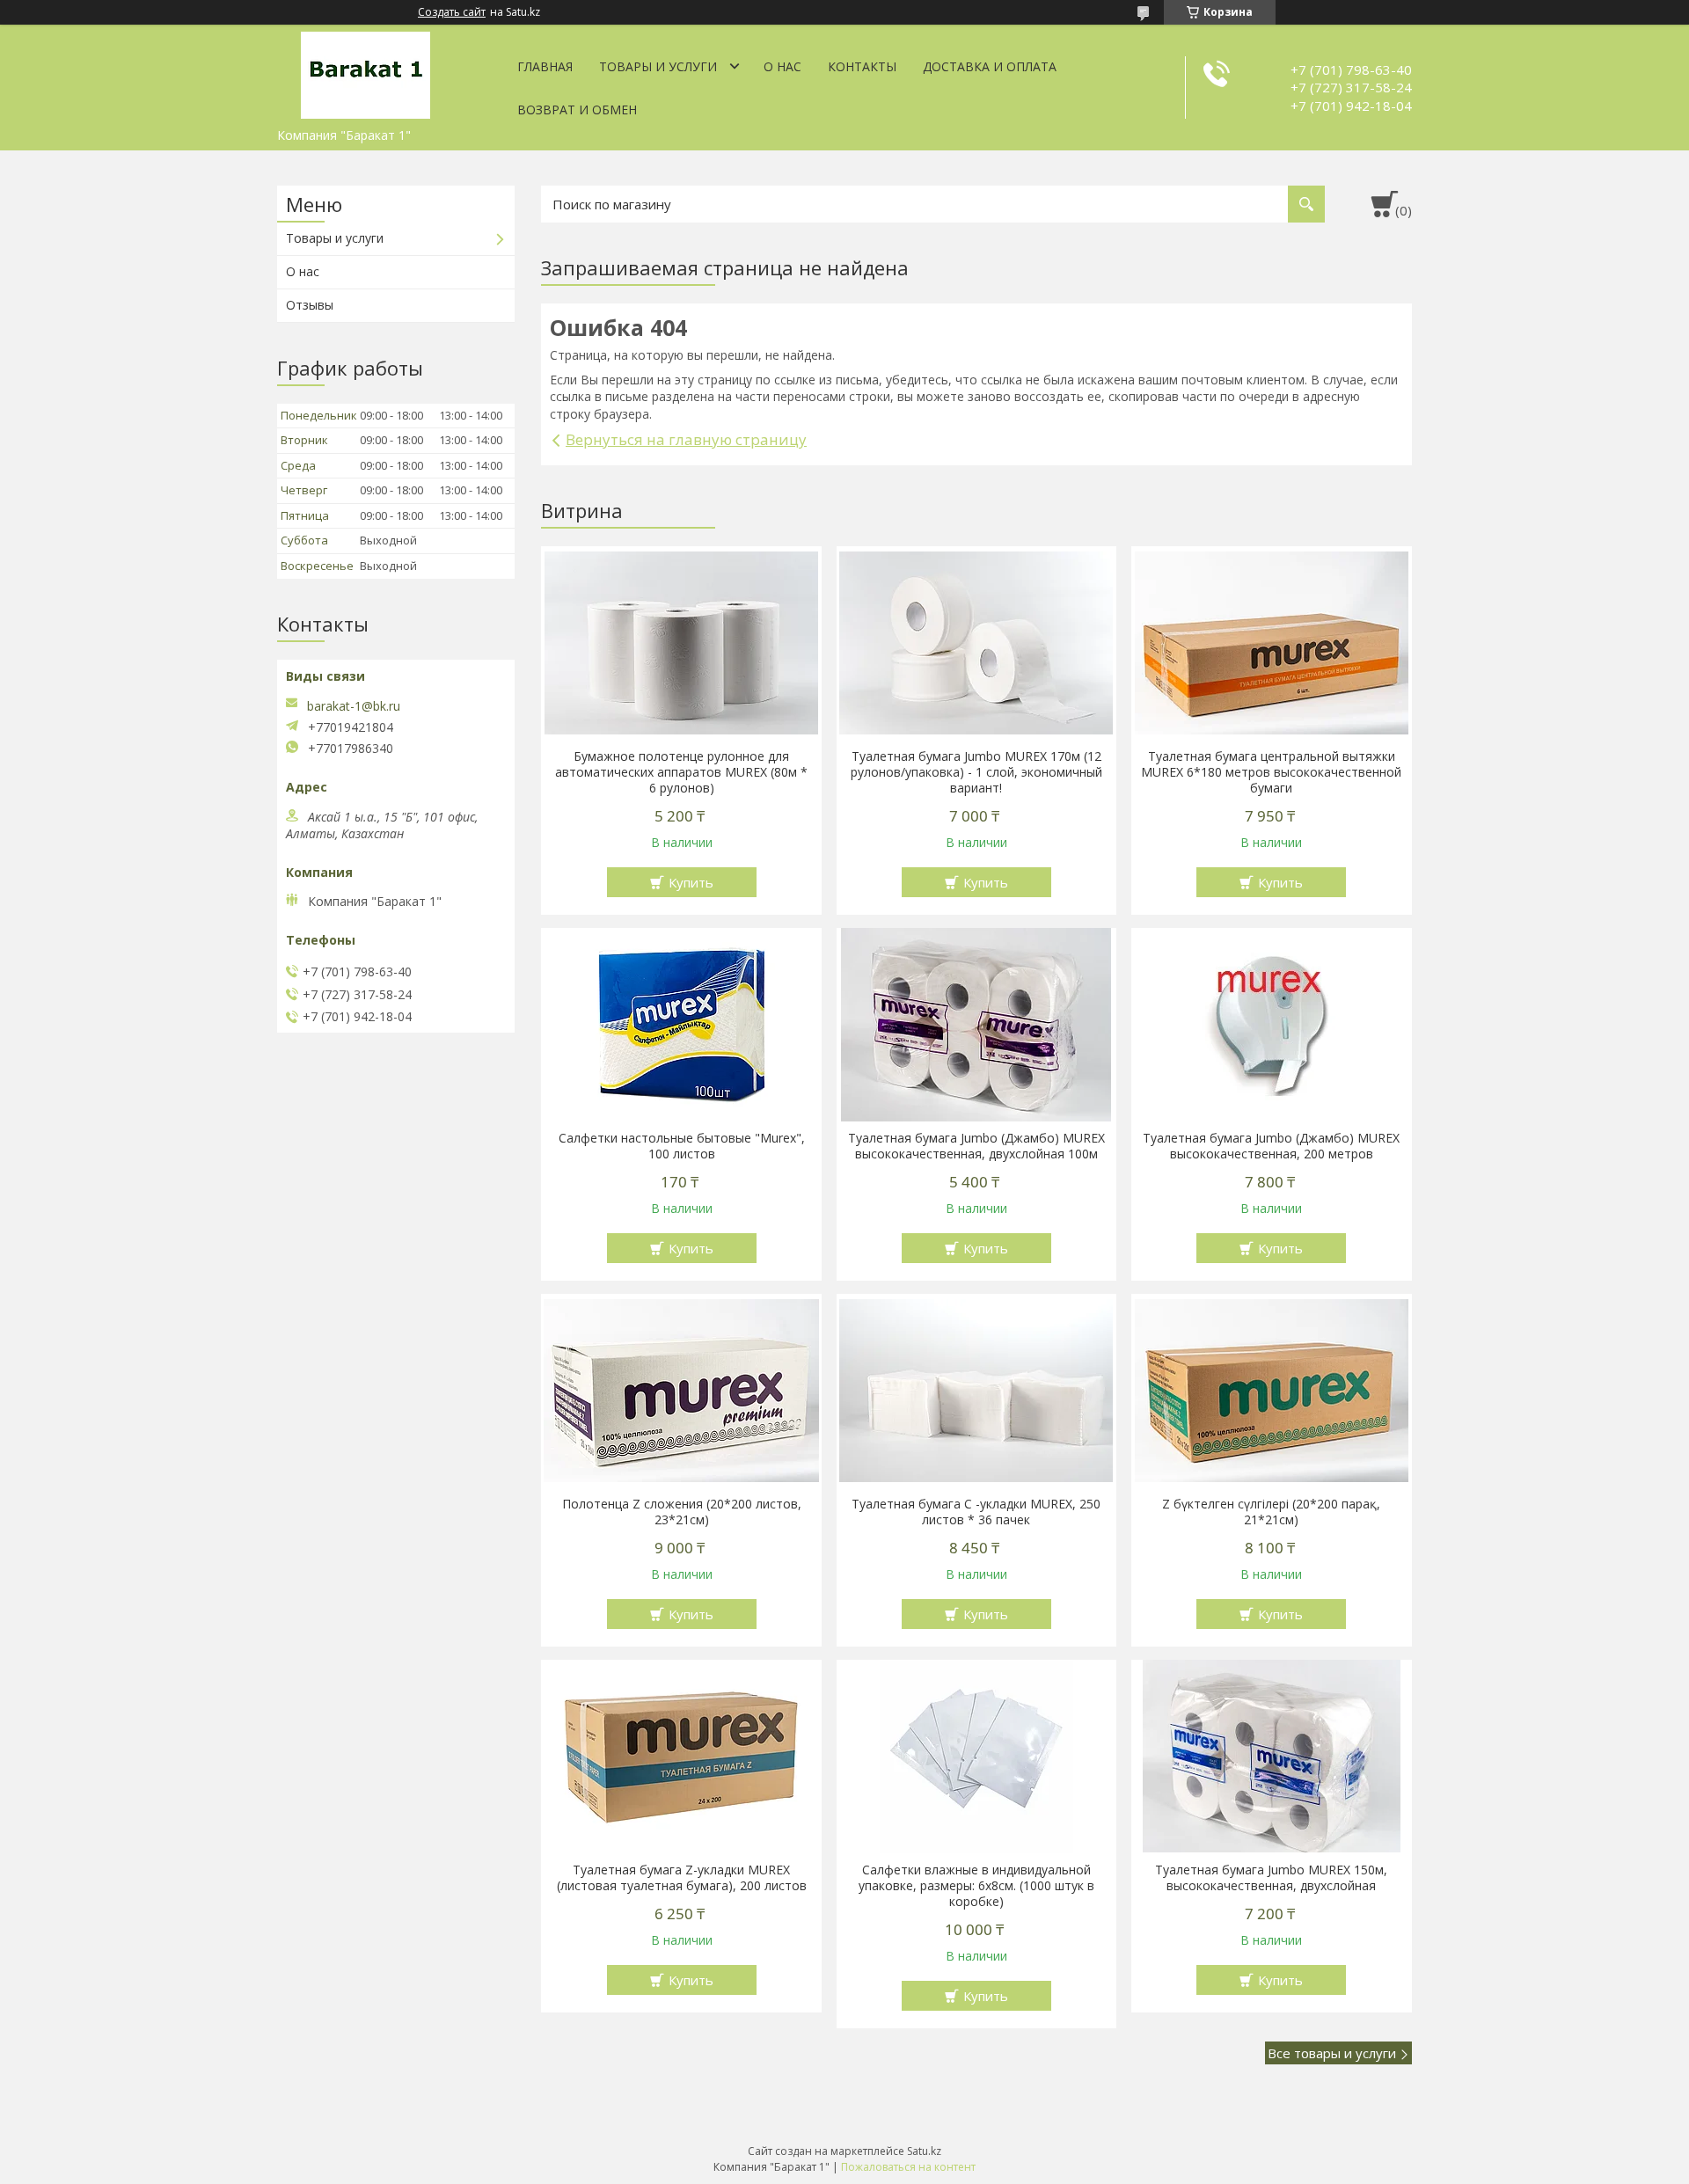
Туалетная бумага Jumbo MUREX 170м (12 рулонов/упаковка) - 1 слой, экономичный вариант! (976, 772)
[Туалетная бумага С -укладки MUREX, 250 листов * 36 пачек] (977, 1391)
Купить (691, 882)
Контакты (862, 66)
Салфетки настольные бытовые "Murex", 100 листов (682, 1146)
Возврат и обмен (577, 110)
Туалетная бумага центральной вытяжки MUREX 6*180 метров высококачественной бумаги (1271, 772)
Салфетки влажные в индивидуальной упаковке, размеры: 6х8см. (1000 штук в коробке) (976, 1886)
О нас (782, 66)
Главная (545, 66)
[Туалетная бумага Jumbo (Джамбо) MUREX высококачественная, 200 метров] (1272, 1025)
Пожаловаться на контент (908, 2167)
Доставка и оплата (990, 66)
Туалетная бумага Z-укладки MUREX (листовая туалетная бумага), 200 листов (682, 1878)
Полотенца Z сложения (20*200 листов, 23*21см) (682, 1512)
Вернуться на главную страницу (686, 439)
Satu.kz (924, 2151)
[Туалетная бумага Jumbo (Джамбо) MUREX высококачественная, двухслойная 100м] (977, 1025)
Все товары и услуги (1332, 2053)
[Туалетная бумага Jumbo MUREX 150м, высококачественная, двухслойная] (1272, 1757)
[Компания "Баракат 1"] (365, 72)
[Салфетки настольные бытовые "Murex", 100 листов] (681, 1025)
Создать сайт (452, 12)
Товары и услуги (658, 66)
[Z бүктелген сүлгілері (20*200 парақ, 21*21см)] (1272, 1391)
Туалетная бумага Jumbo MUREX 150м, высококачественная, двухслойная (1271, 1878)
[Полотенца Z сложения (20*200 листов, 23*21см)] (681, 1391)
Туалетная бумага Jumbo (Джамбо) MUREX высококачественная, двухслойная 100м (976, 1146)
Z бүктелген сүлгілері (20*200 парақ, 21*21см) (1271, 1512)
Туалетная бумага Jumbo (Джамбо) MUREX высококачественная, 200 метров (1271, 1146)
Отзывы (310, 305)
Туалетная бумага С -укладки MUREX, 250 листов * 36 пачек (976, 1512)
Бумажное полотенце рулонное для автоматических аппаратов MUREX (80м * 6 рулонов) (681, 772)
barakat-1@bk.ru (354, 706)
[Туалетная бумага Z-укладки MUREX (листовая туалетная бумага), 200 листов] (681, 1757)
